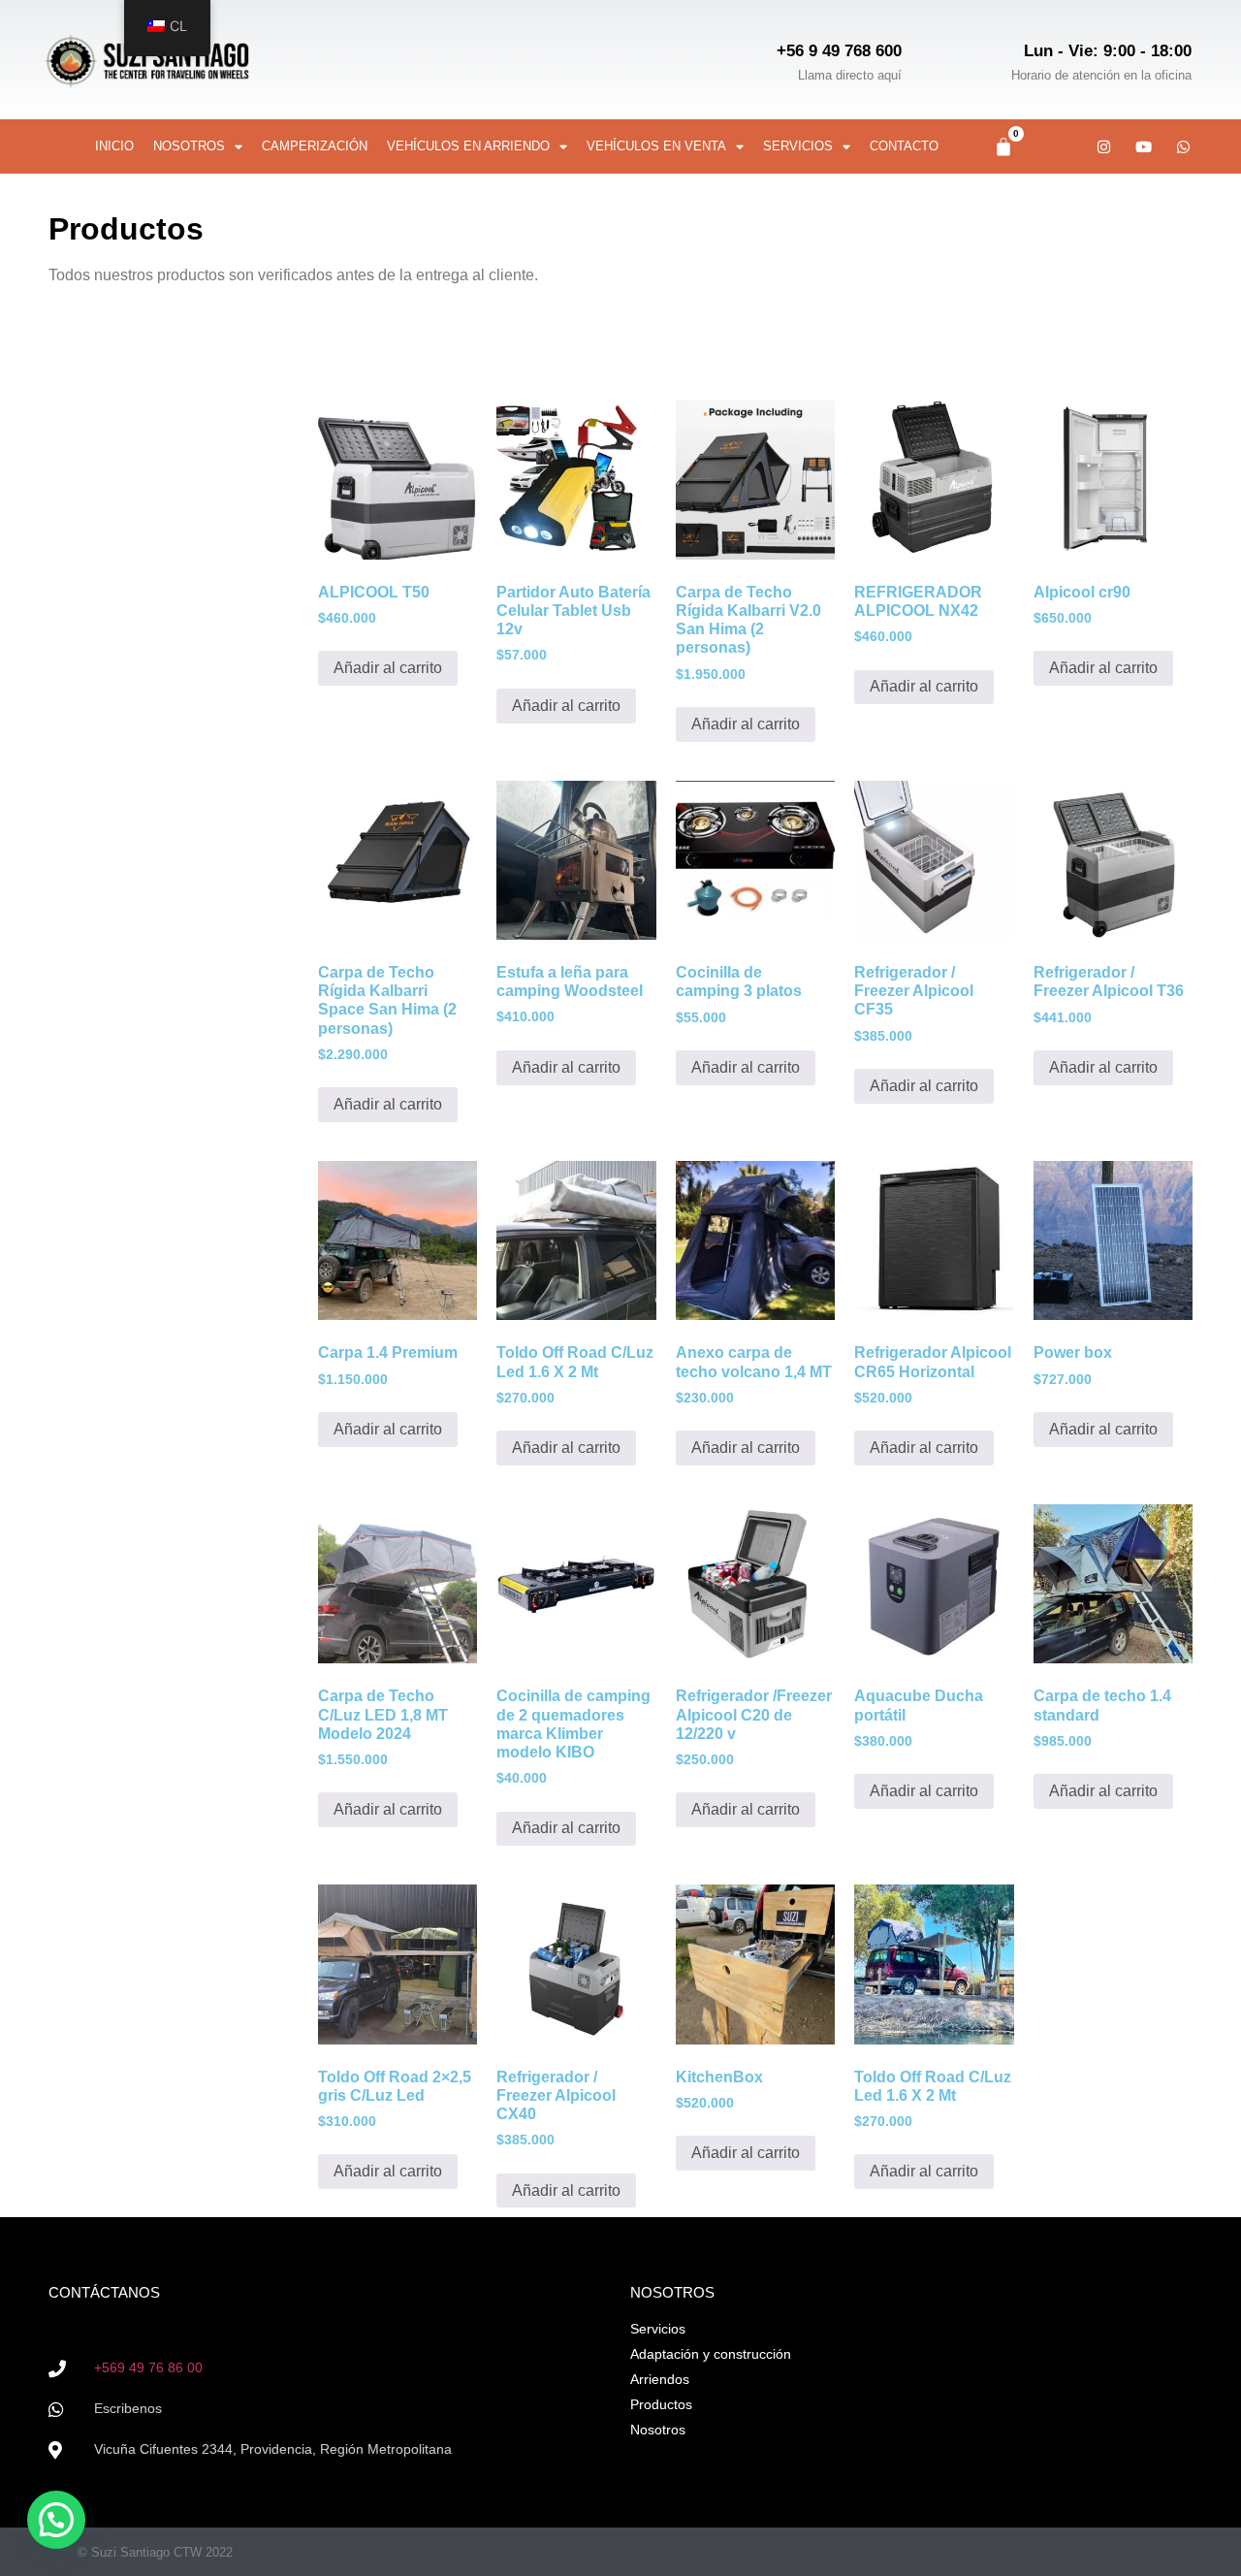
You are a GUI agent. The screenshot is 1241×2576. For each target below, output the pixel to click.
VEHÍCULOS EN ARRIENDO (468, 146)
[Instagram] (1104, 146)
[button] (56, 2520)
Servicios (798, 146)
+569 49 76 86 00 (148, 2367)
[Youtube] (1144, 146)
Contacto (904, 146)
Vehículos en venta (656, 146)
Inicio (114, 146)
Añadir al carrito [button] (388, 668)
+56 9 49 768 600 (839, 51)
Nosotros (189, 146)
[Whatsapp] (1184, 146)
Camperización (315, 146)
